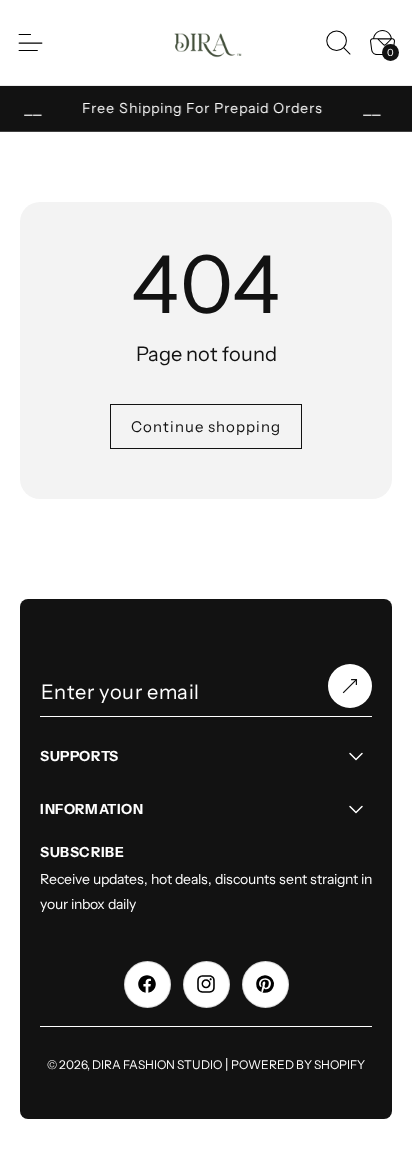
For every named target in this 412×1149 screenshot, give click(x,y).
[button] (338, 42)
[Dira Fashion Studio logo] (206, 42)
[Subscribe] (350, 686)
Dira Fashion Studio (157, 1064)
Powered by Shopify (298, 1064)
